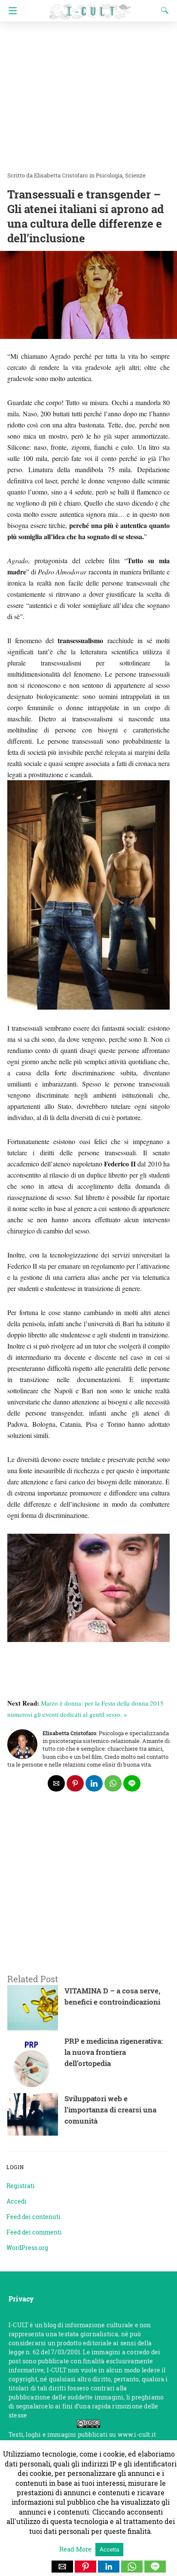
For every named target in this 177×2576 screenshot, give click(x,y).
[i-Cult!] (90, 8)
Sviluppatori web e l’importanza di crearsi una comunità (110, 2110)
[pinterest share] (75, 1783)
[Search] (163, 10)
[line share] (132, 1783)
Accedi (17, 2201)
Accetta (109, 2550)
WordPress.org (27, 2248)
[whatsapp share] (113, 1783)
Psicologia (109, 175)
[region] (88, 1894)
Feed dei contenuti (34, 2217)
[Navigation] (11, 11)
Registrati (21, 2186)
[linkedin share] (94, 1783)
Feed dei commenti (34, 2232)
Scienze (135, 175)
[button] (62, 2567)
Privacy (21, 2299)
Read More (76, 2549)
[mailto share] (56, 1783)
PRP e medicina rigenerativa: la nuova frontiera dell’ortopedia (114, 2052)
